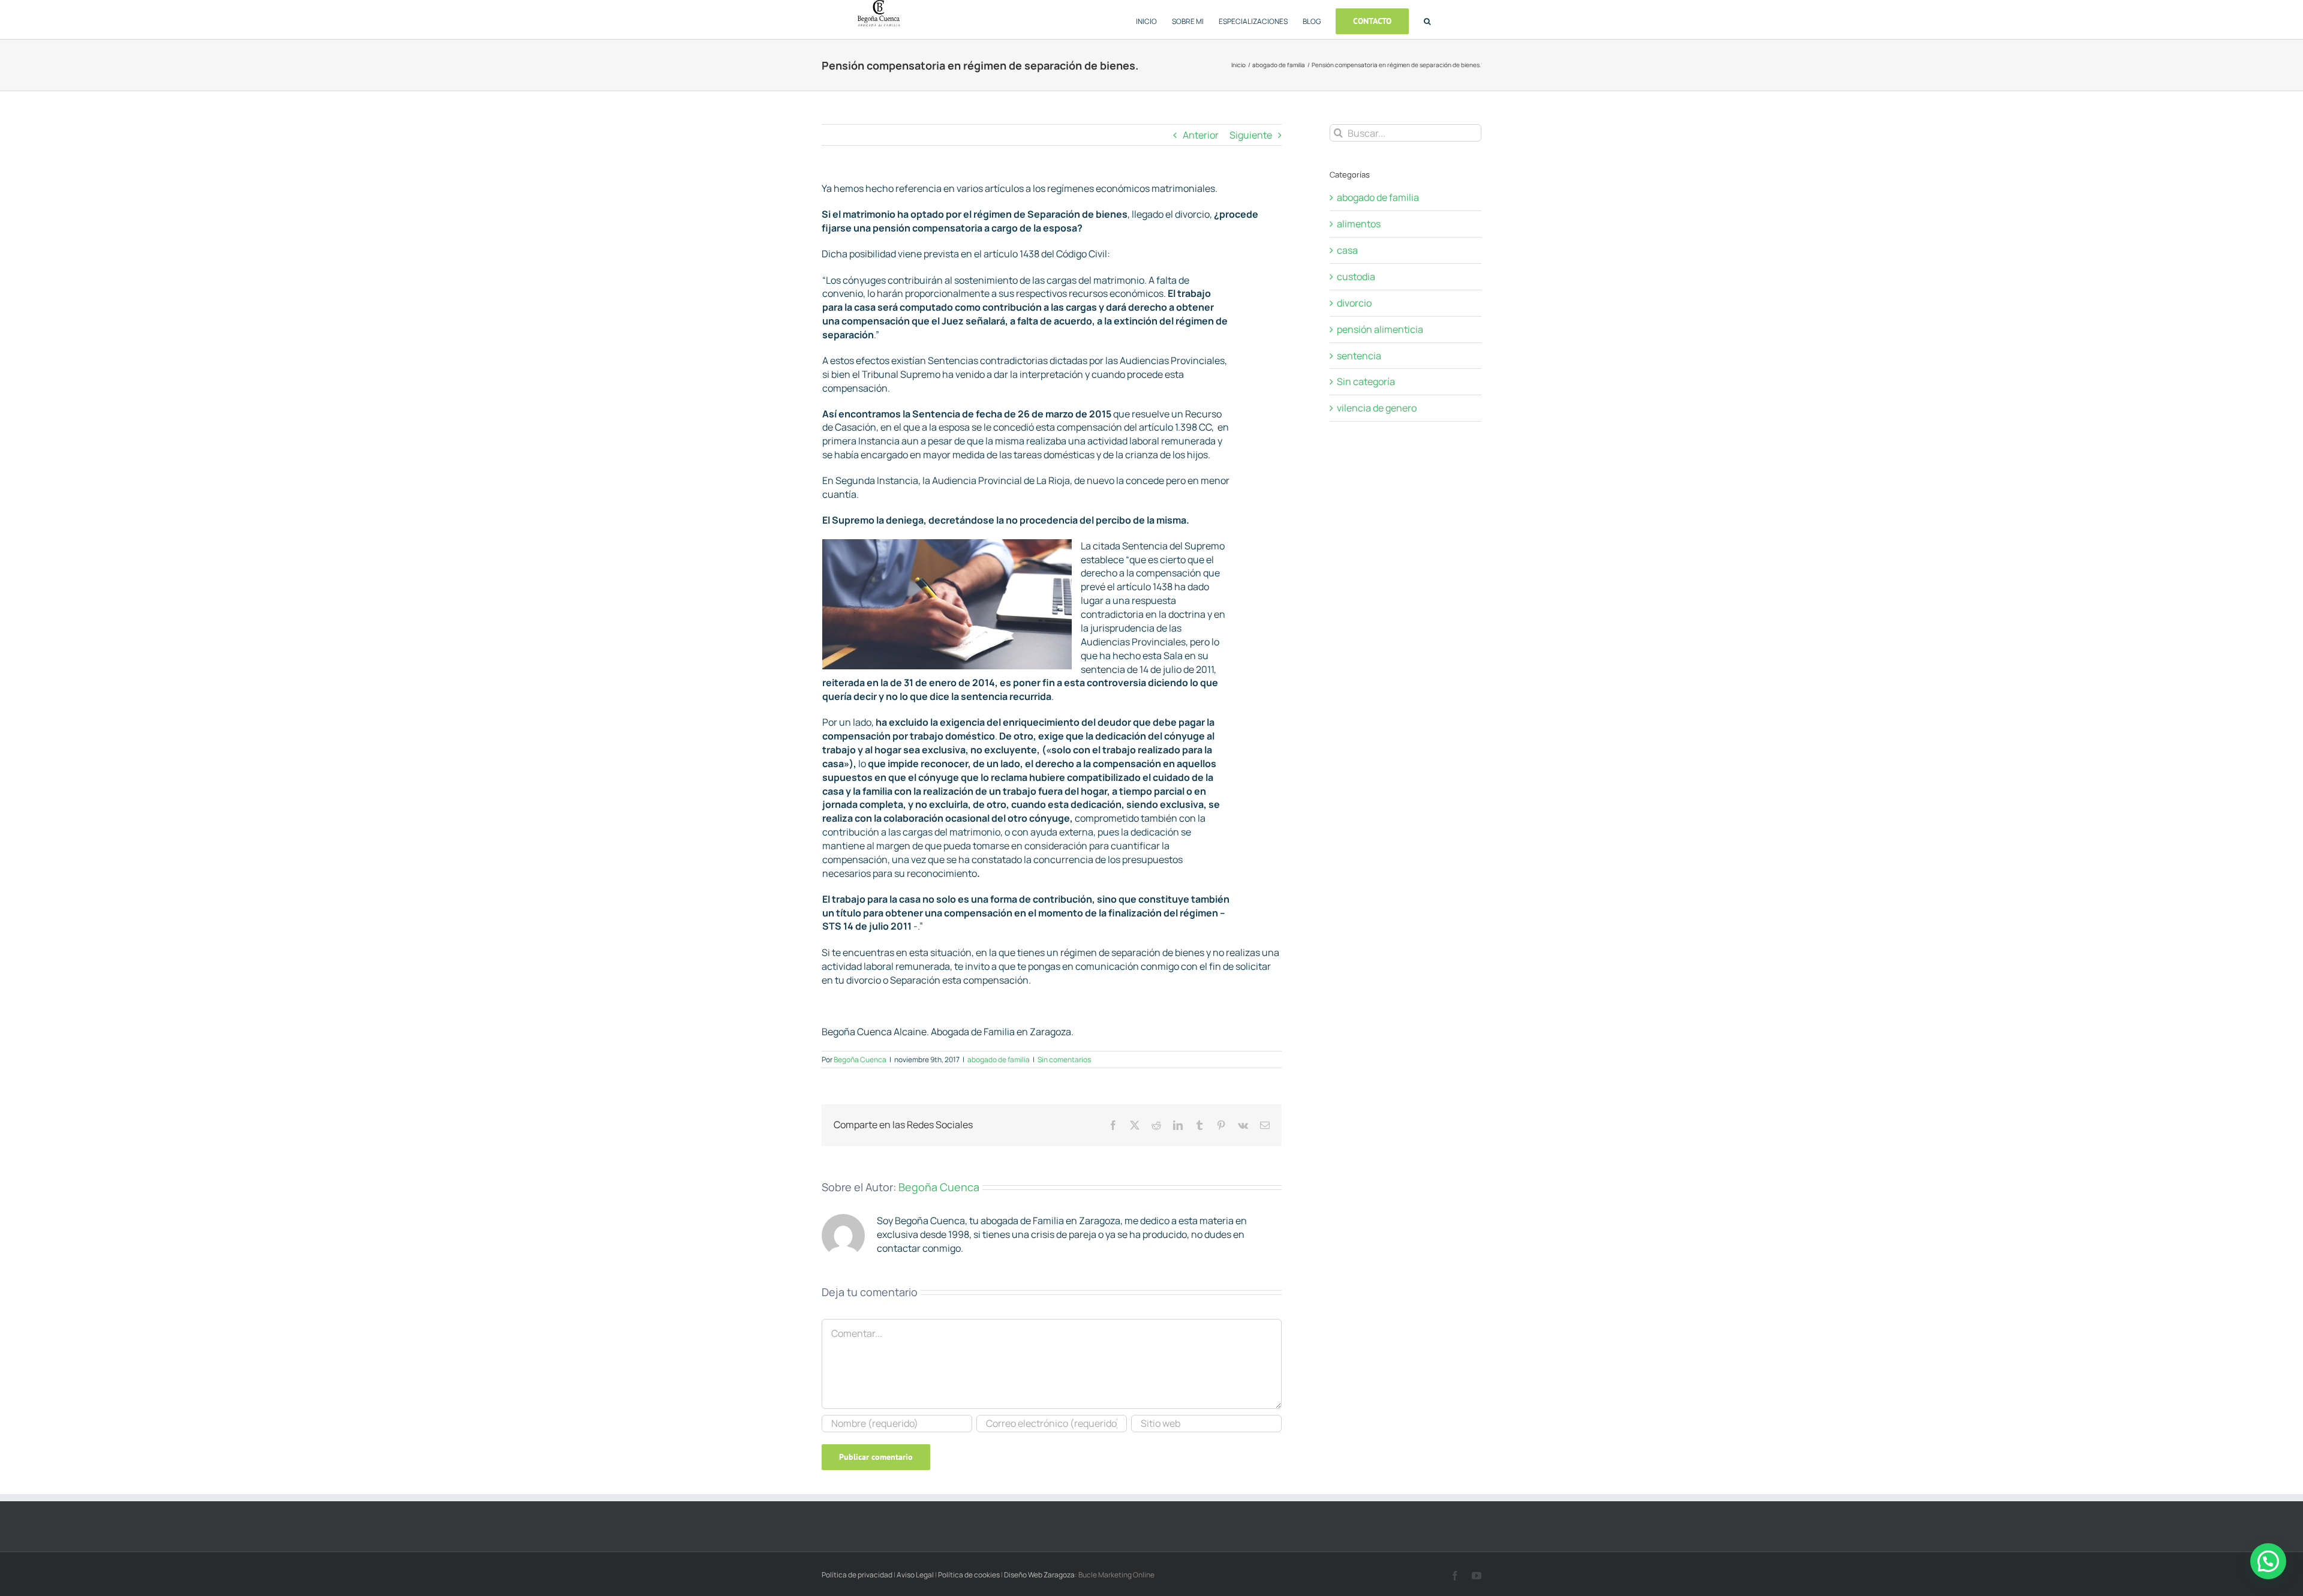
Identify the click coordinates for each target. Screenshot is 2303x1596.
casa (1347, 250)
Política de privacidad (858, 1575)
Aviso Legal (916, 1575)
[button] (1427, 19)
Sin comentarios (1064, 1060)
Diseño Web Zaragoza (1039, 1575)
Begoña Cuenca (860, 1060)
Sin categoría (1366, 381)
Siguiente (1251, 135)
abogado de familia (999, 1060)
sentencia (1359, 356)
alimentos (1359, 224)
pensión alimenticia (1380, 329)
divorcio (1354, 303)
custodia (1356, 276)
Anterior (1201, 135)
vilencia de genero (1377, 408)
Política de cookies (969, 1575)
